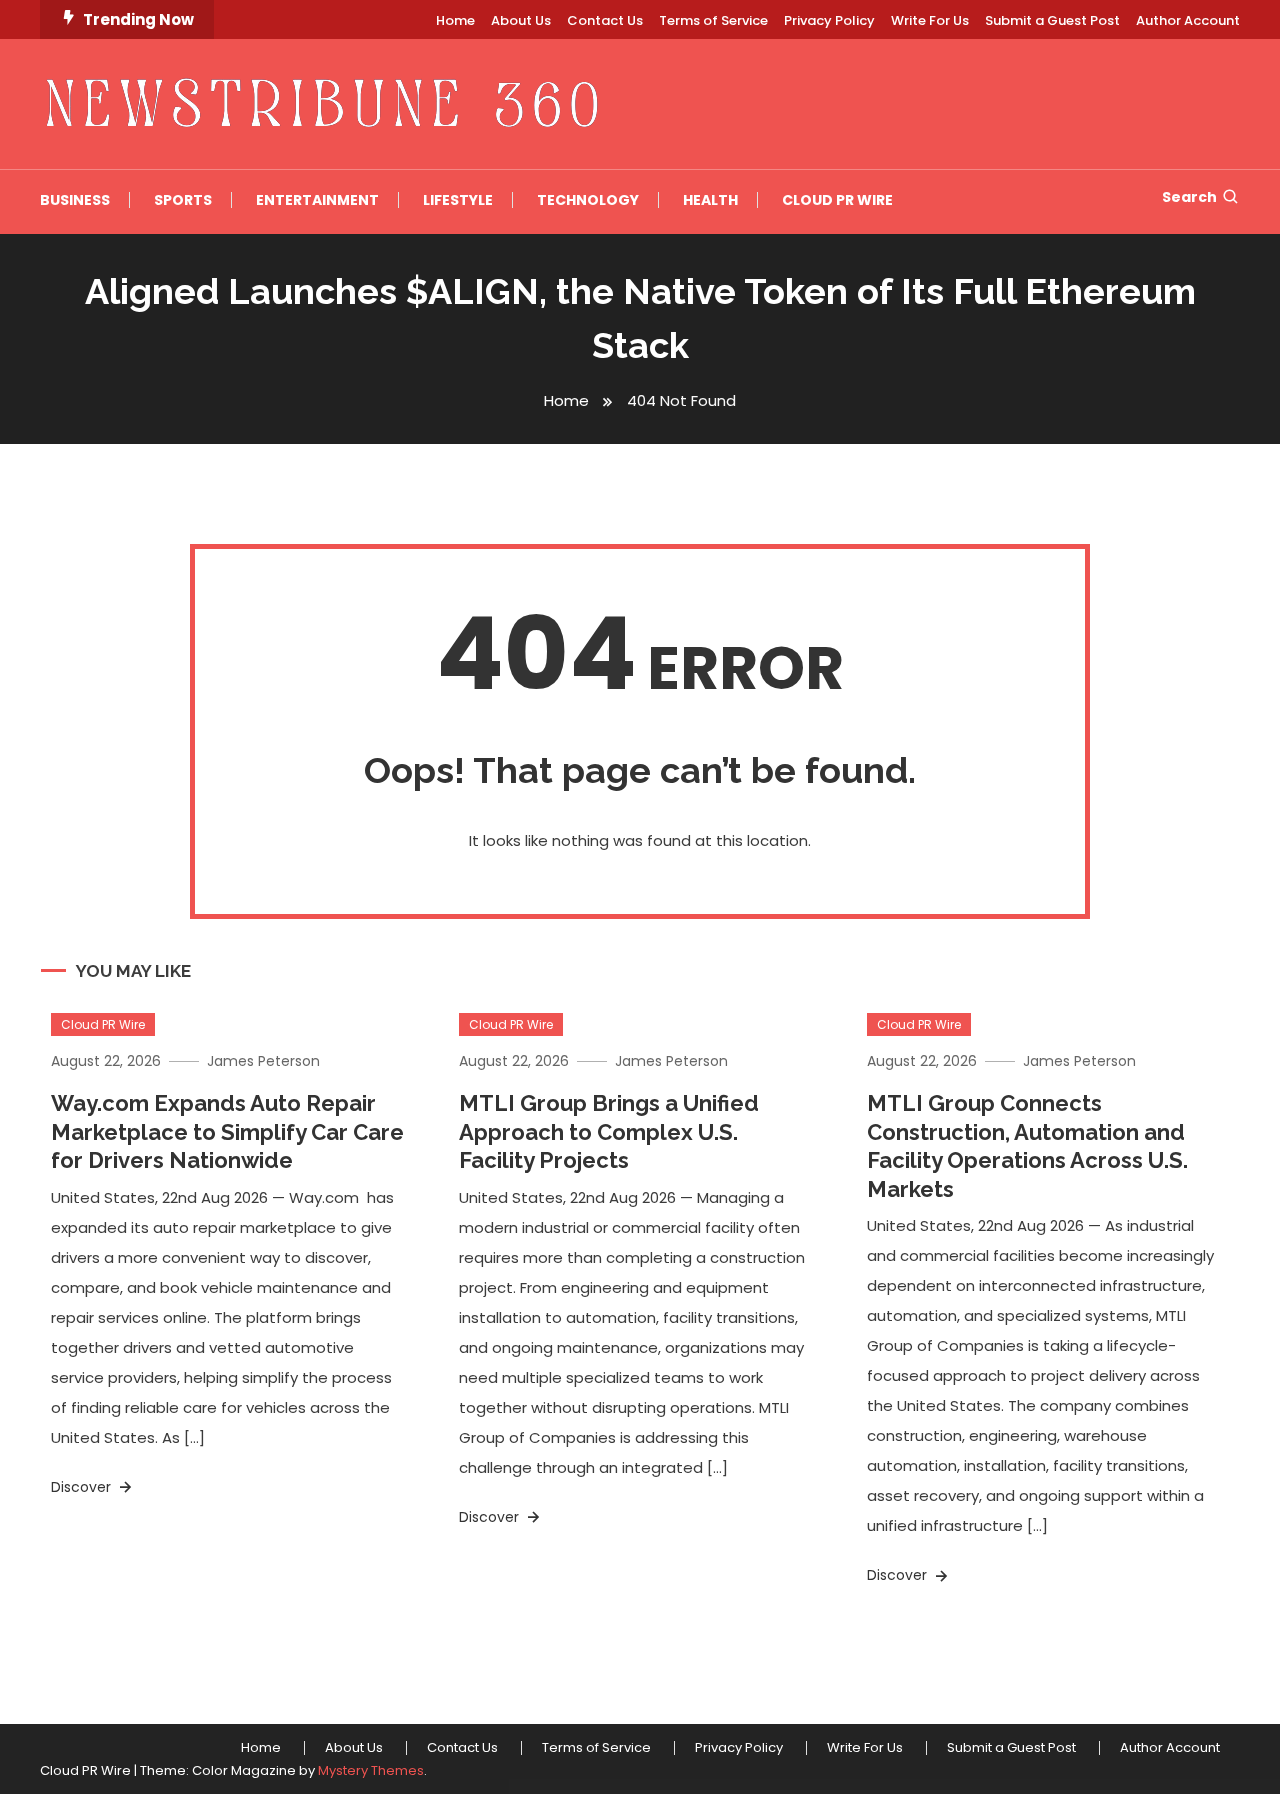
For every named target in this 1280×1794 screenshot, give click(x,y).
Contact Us (605, 20)
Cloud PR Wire (837, 200)
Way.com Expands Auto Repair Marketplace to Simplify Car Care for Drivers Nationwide (227, 1131)
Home (455, 20)
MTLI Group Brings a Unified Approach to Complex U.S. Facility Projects (609, 1131)
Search (1189, 197)
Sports (183, 200)
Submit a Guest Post (1052, 20)
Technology (588, 200)
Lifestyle (458, 200)
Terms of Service (713, 20)
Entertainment (317, 200)
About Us (521, 20)
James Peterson (263, 1061)
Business (75, 200)
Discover (83, 1487)
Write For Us (930, 20)
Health (710, 200)
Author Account (1188, 20)
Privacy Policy (829, 20)
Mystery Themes (371, 1770)
